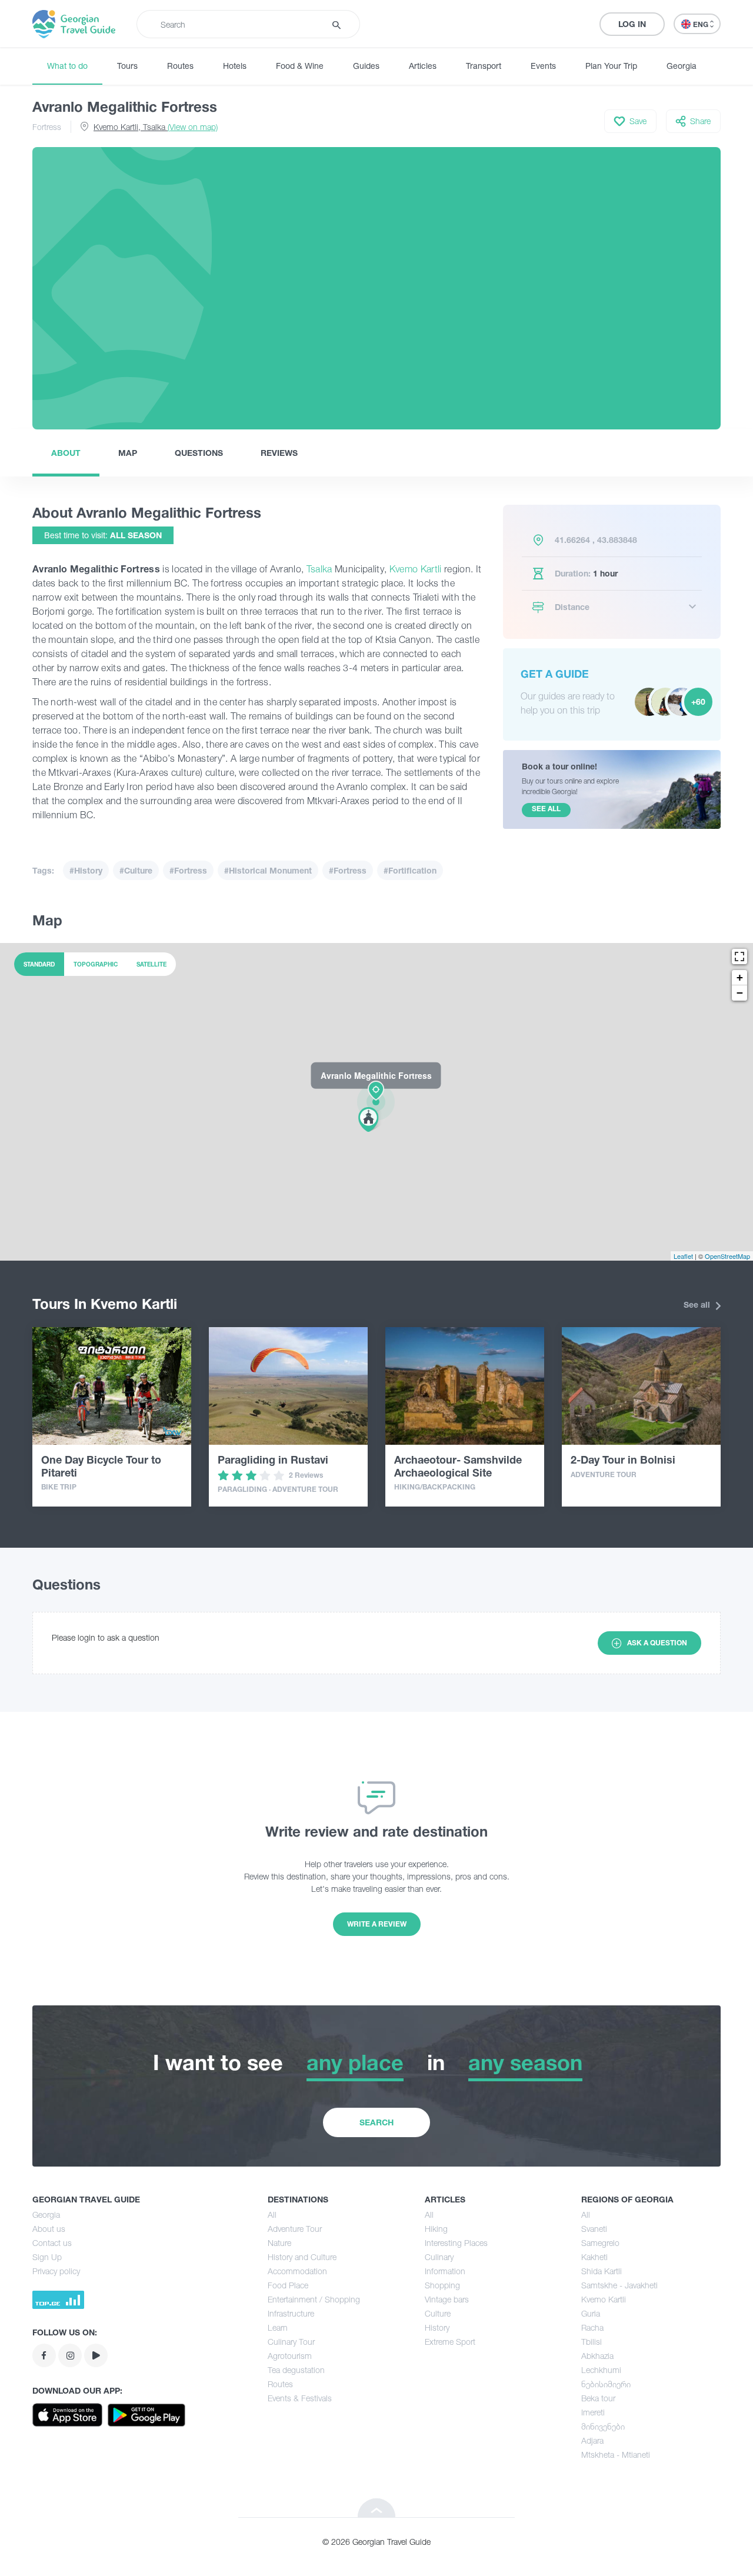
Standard (39, 964)
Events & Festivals (300, 2398)
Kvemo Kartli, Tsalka (156, 127)
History (437, 2327)
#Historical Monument (268, 870)
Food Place (288, 2285)
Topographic (96, 964)
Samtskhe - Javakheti (619, 2285)
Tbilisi (592, 2342)
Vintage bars (447, 2299)
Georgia (682, 66)
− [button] (740, 993)
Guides (366, 66)
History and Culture (302, 2257)
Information (445, 2271)
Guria (591, 2313)
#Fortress (188, 870)
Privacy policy (56, 2271)
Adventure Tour (295, 2229)
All (272, 2215)
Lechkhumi (601, 2370)
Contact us (52, 2243)
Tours (127, 66)
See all (698, 1304)
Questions (199, 453)
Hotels (235, 66)
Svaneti (594, 2229)
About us (49, 2229)
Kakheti (594, 2257)
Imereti (593, 2412)
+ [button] (740, 977)
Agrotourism (290, 2356)
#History (86, 870)
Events (543, 66)
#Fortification (410, 870)
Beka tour (598, 2398)
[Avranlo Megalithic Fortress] (376, 1101)
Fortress (47, 127)
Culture (438, 2313)
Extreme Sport (450, 2342)
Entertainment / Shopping (314, 2299)
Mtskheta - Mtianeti (616, 2455)
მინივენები (603, 2426)
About (66, 453)
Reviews (279, 453)
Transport (484, 66)
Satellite (151, 964)
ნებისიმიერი (606, 2384)
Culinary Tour (291, 2342)
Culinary (439, 2257)
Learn (278, 2327)
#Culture (136, 870)
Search (376, 2122)
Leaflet (683, 1256)
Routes (180, 66)
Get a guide (555, 674)
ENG (702, 24)
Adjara (592, 2440)
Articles (423, 66)
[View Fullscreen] (739, 957)
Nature (279, 2243)
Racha (592, 2327)
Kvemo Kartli (416, 569)
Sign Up (47, 2257)
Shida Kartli (602, 2271)
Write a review (377, 1924)
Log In (632, 24)
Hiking (436, 2229)
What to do (67, 66)
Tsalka (319, 569)
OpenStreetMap (727, 1256)
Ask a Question (657, 1643)
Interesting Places (456, 2243)
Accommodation (297, 2271)
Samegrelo (600, 2243)
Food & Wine (300, 66)
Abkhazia (597, 2356)
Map (128, 453)
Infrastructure (291, 2313)
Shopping (442, 2285)
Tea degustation (296, 2370)
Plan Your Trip (611, 66)
